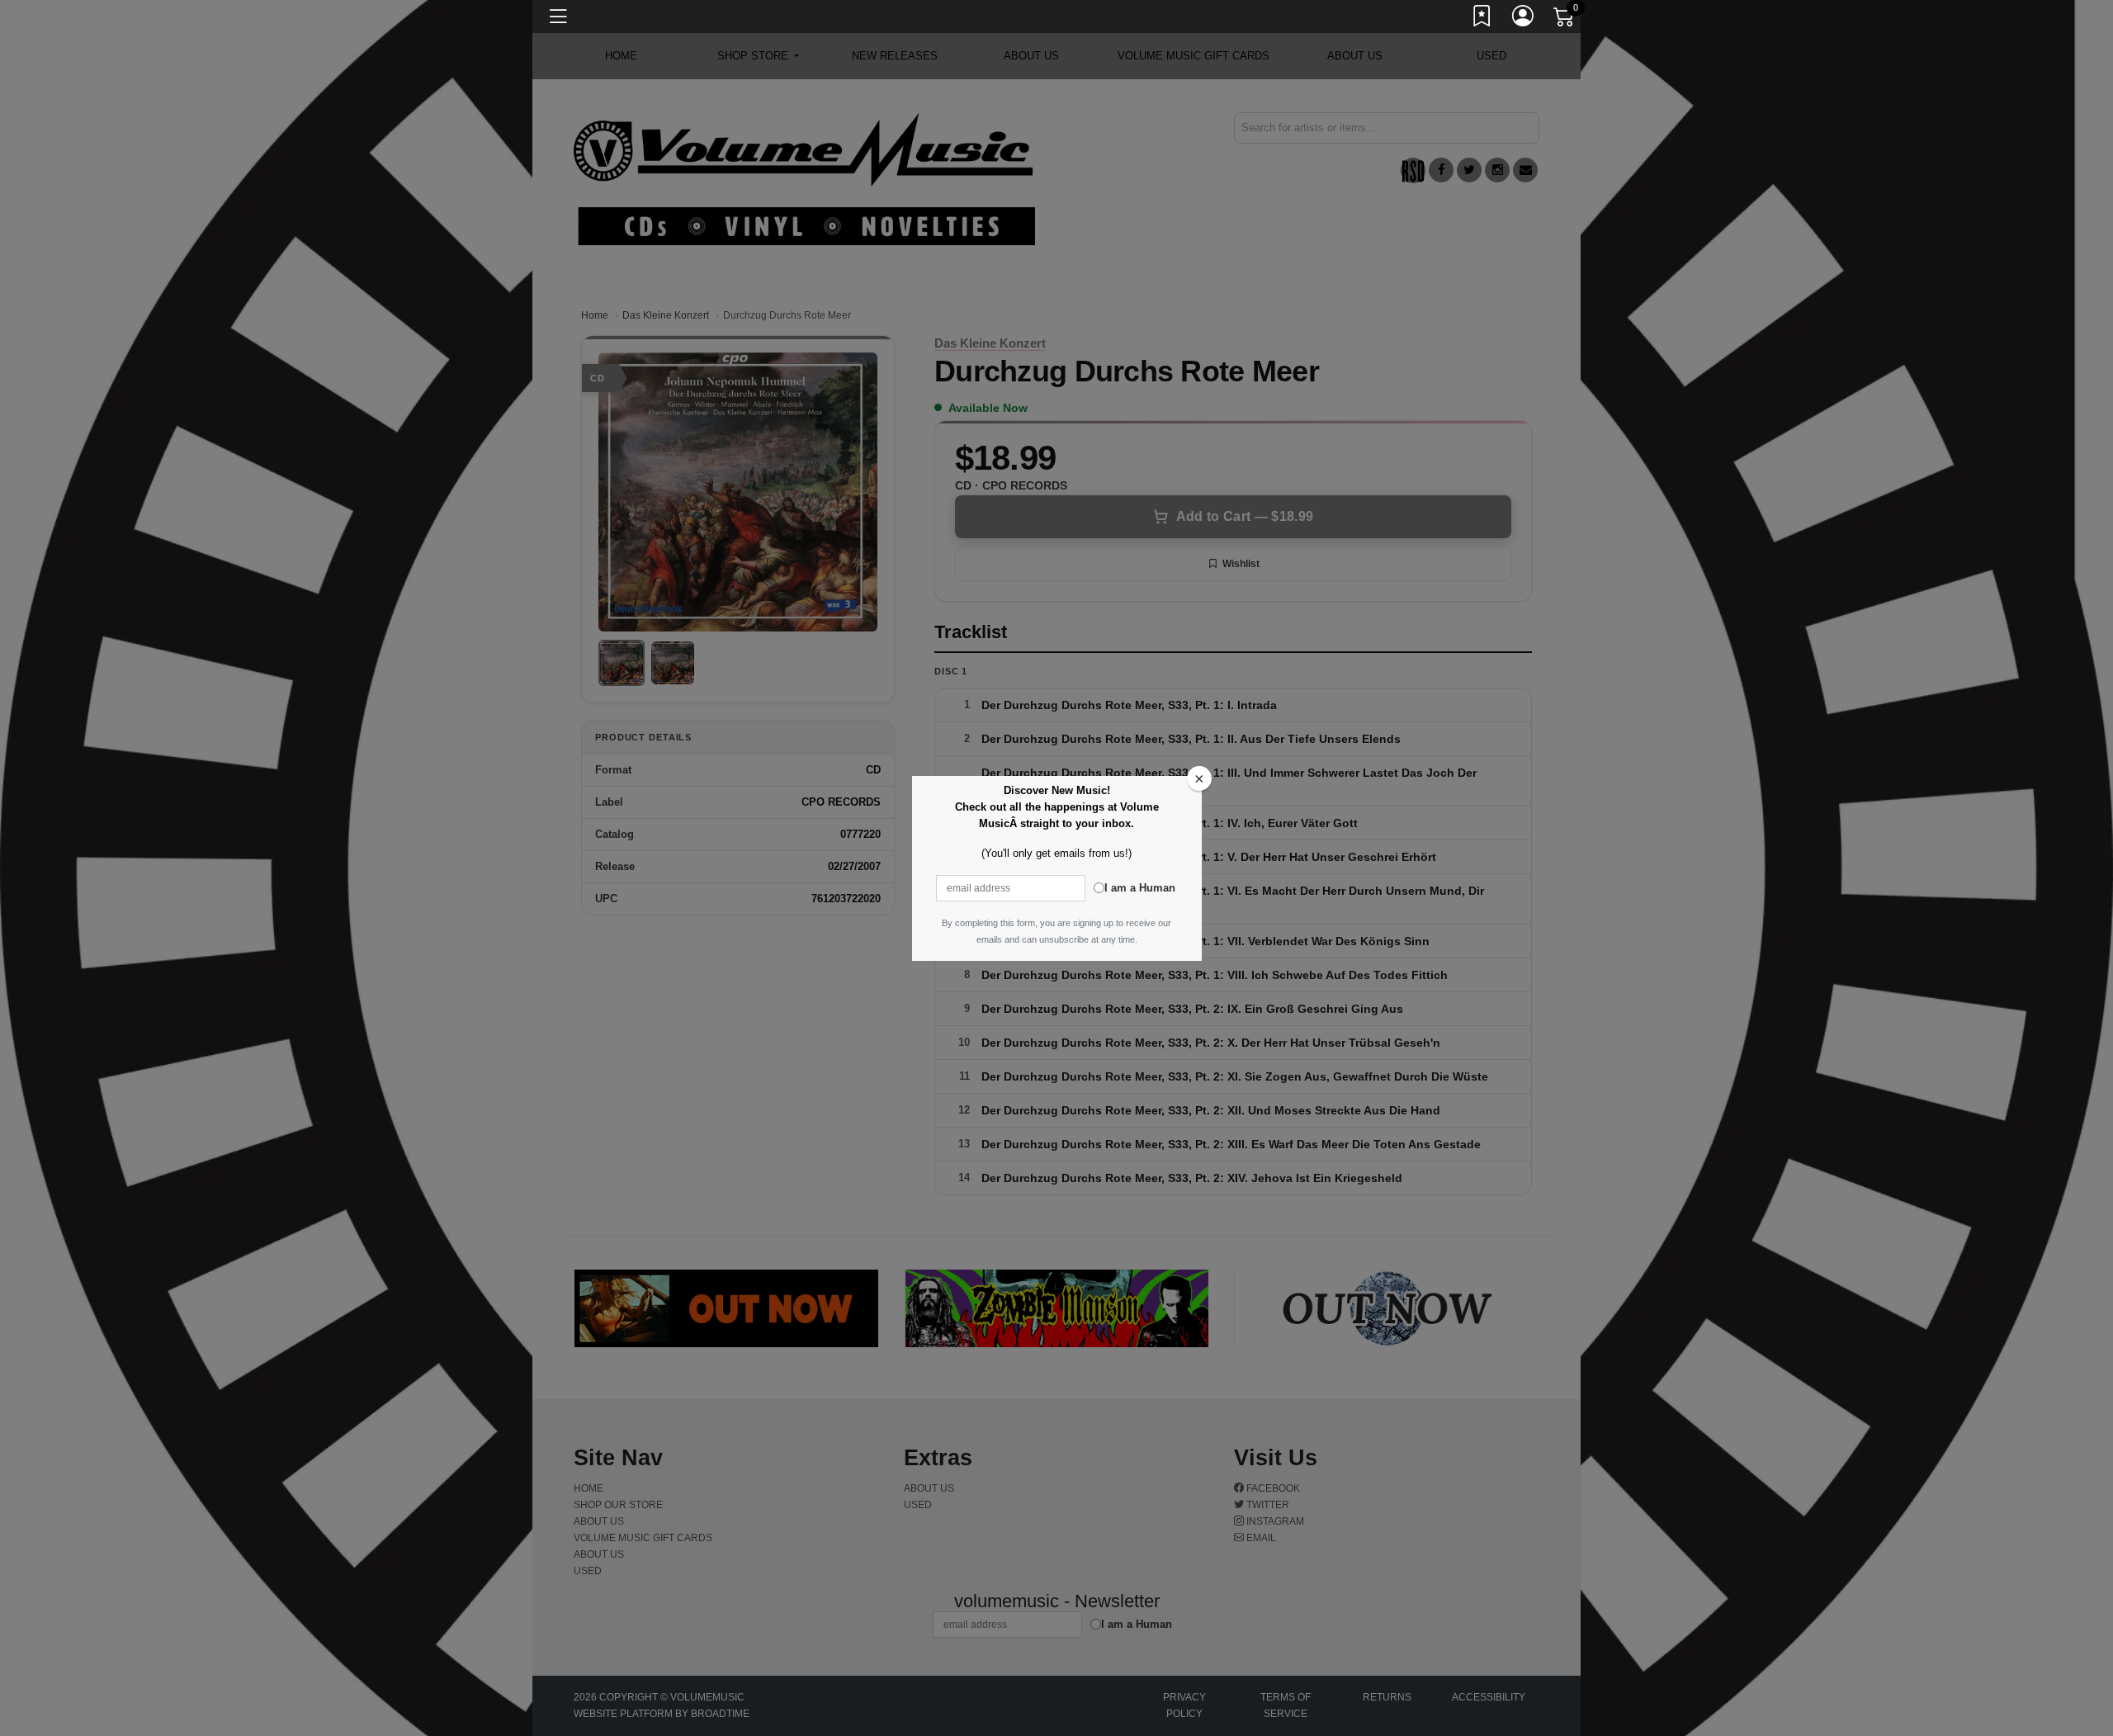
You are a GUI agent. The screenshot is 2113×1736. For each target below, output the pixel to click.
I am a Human (1140, 888)
